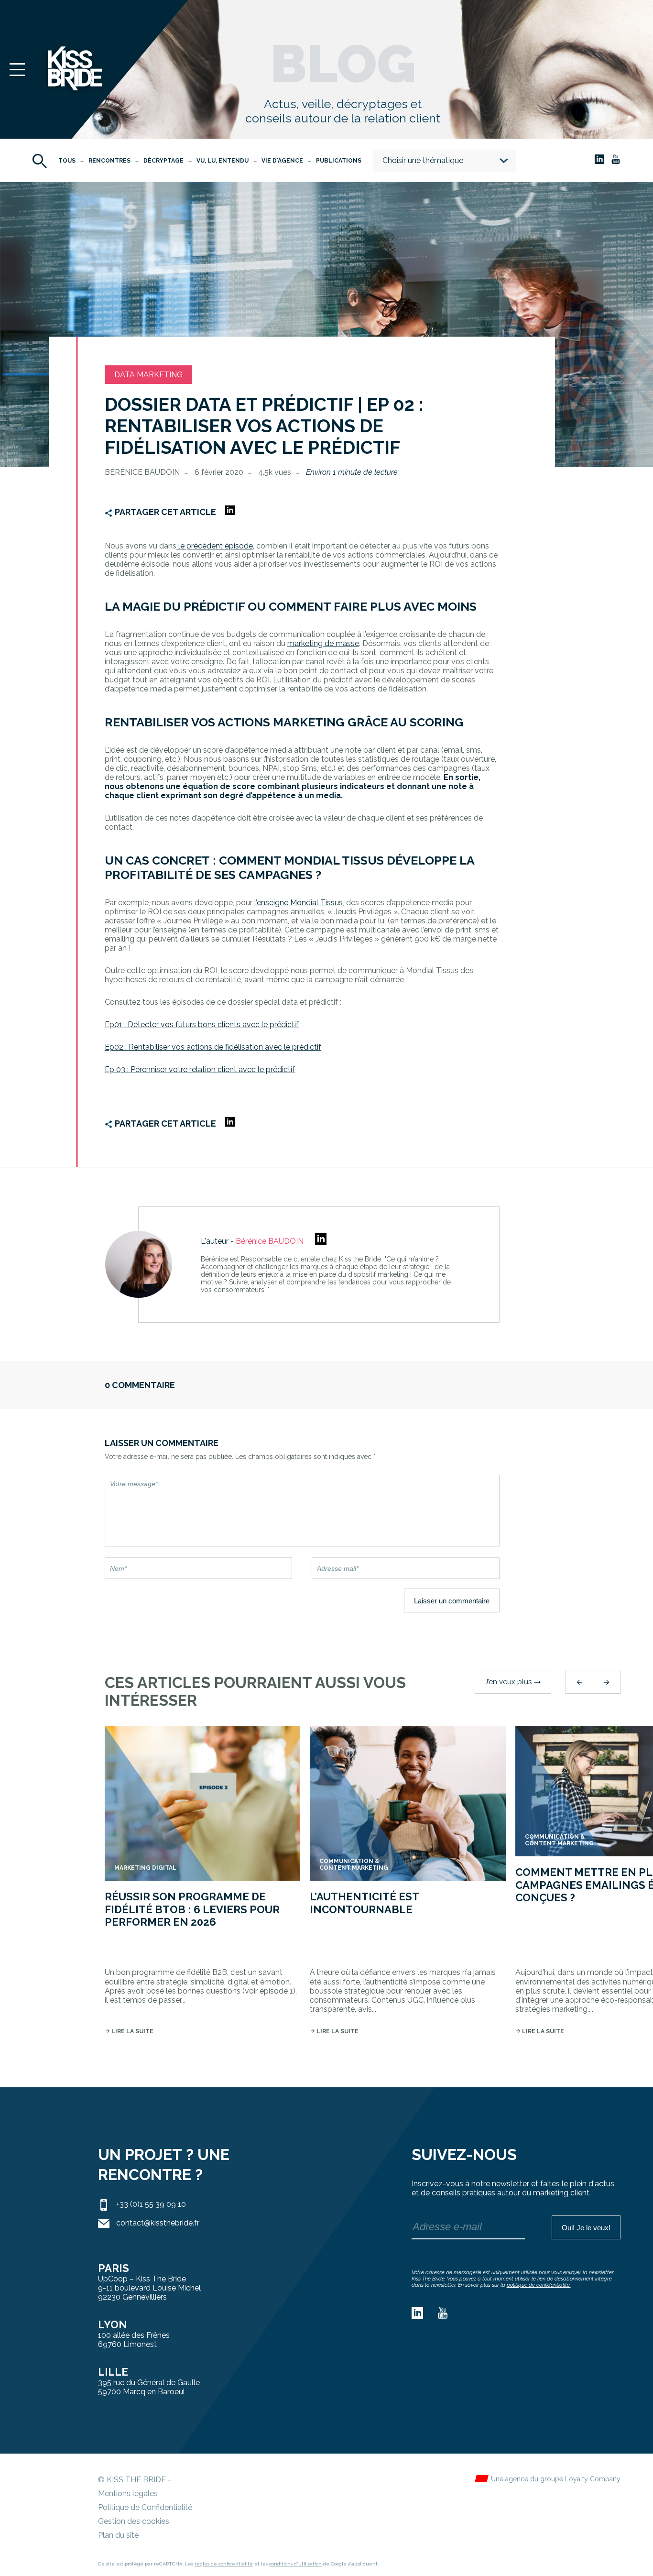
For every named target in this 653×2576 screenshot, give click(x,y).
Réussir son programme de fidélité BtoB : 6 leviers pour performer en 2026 (192, 1909)
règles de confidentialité (224, 2564)
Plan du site (118, 2535)
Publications (339, 161)
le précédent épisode (215, 546)
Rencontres (109, 161)
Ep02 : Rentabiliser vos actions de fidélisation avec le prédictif (213, 1047)
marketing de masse (323, 643)
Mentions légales (128, 2494)
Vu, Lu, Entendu (223, 161)
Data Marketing (148, 375)
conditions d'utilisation (295, 2564)
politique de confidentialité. (539, 2285)
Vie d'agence (282, 161)
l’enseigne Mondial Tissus (299, 903)
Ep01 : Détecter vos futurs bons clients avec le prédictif (202, 1025)
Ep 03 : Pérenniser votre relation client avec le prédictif (200, 1069)
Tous (67, 161)
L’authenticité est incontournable (364, 1903)
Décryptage (163, 161)
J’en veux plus (513, 1682)
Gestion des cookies (134, 2521)
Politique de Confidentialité (145, 2507)
